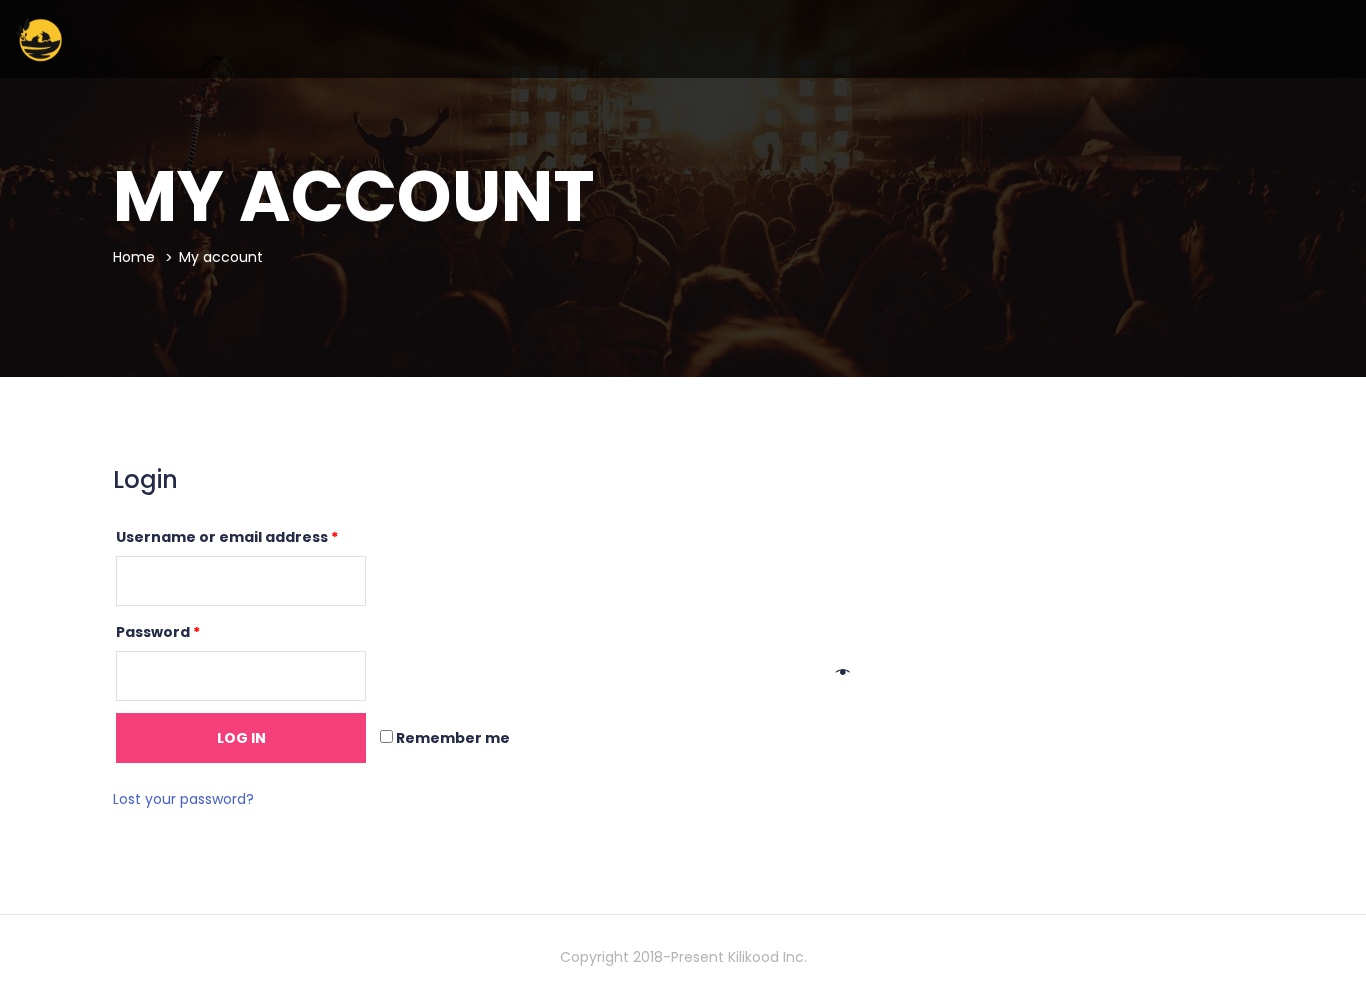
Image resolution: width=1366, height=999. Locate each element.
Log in (241, 738)
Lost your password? (183, 799)
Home (134, 257)
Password (158, 632)
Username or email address (227, 537)
